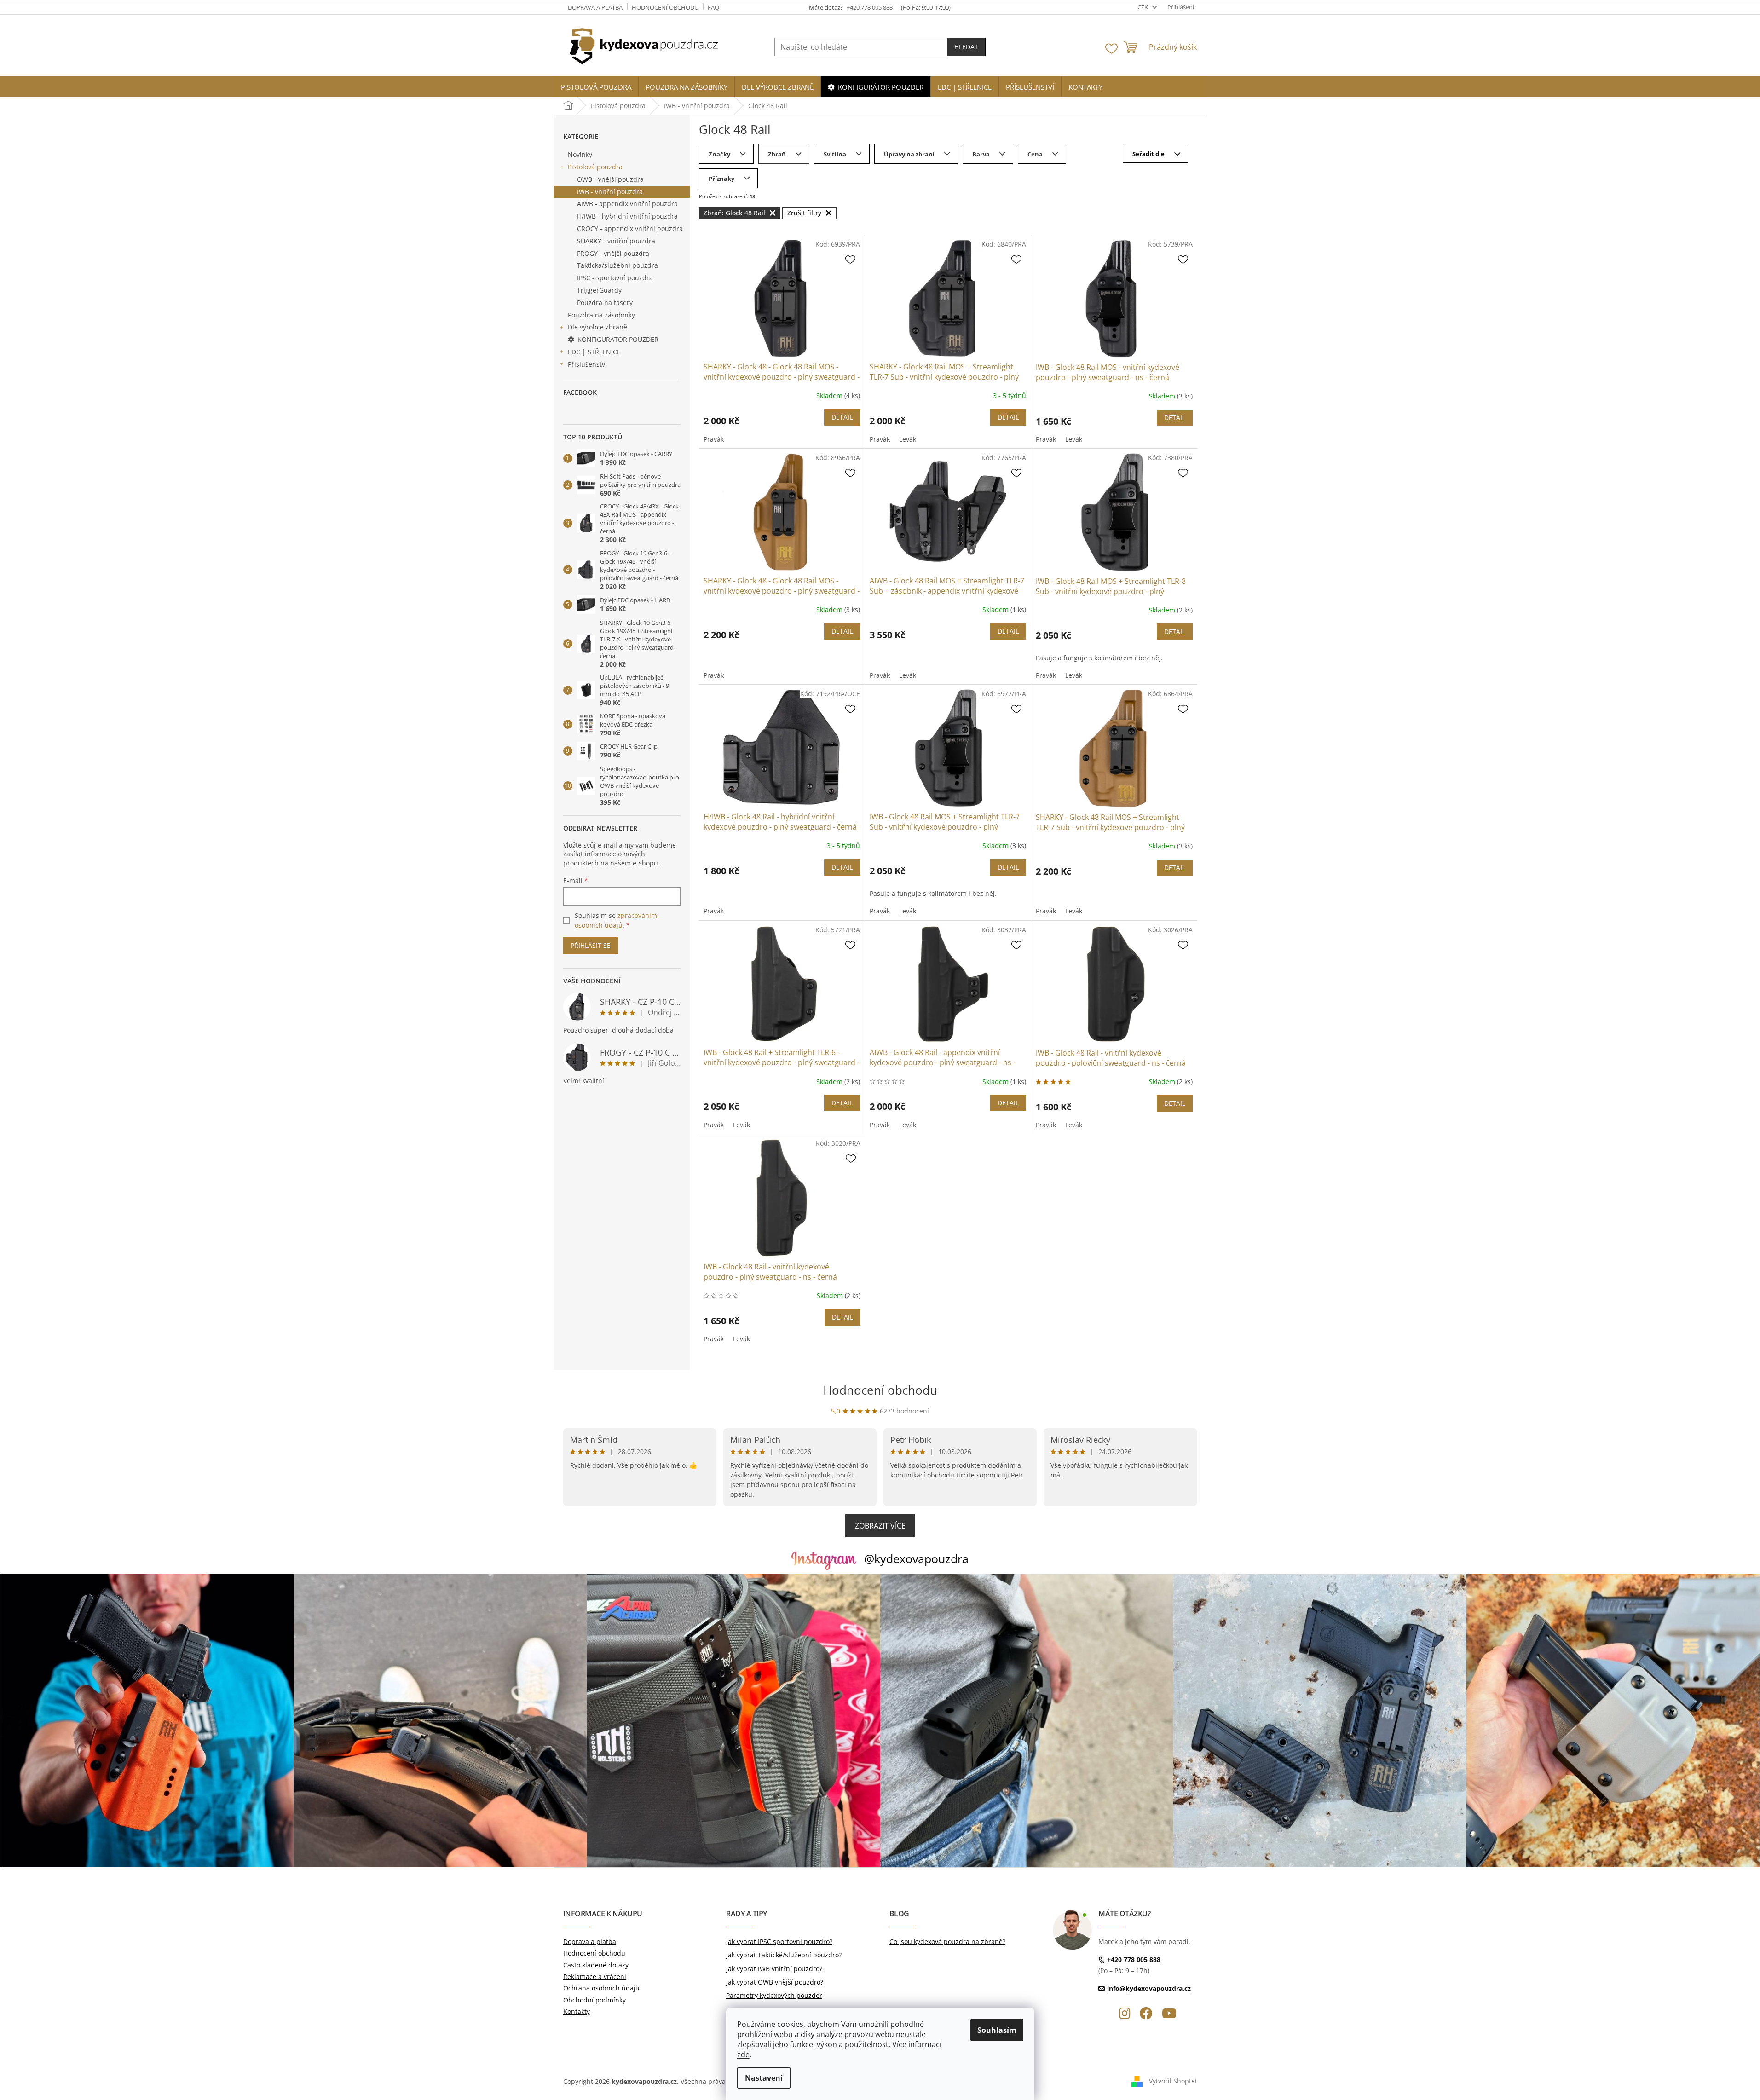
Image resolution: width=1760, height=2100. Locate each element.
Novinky (580, 154)
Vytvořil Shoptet (1173, 2081)
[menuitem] (596, 87)
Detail (842, 417)
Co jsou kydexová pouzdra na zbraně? (947, 1941)
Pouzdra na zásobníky (601, 315)
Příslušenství (587, 364)
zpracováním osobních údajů (616, 920)
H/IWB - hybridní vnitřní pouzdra (627, 216)
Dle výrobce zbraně (597, 327)
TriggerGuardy (599, 290)
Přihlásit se (591, 945)
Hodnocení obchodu (665, 7)
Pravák (714, 439)
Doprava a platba (595, 7)
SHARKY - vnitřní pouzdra (616, 241)
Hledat (966, 47)
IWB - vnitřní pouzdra (610, 192)
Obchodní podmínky (594, 2000)
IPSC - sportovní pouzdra (615, 278)
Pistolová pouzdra (595, 167)
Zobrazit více (880, 1526)
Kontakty (577, 2011)
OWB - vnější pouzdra (610, 179)
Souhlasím (997, 2030)
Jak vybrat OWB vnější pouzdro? (775, 1982)
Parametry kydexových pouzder (774, 1995)
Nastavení (764, 2078)
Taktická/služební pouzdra (617, 265)
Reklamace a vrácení (595, 1976)
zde (743, 2054)
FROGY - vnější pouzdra (613, 253)
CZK (1143, 7)
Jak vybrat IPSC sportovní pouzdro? (779, 1941)
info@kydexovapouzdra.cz (1149, 1988)
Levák (908, 439)
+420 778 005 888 (1134, 1959)
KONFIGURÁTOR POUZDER (618, 339)
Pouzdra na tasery (605, 303)
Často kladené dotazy (596, 1965)
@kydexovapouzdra (916, 1558)
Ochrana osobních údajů (601, 1988)
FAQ (713, 7)
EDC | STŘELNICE (594, 352)
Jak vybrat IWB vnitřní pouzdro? (774, 1969)
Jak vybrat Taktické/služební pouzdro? (784, 1955)
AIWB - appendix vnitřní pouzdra (627, 204)
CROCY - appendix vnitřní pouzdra (630, 228)
